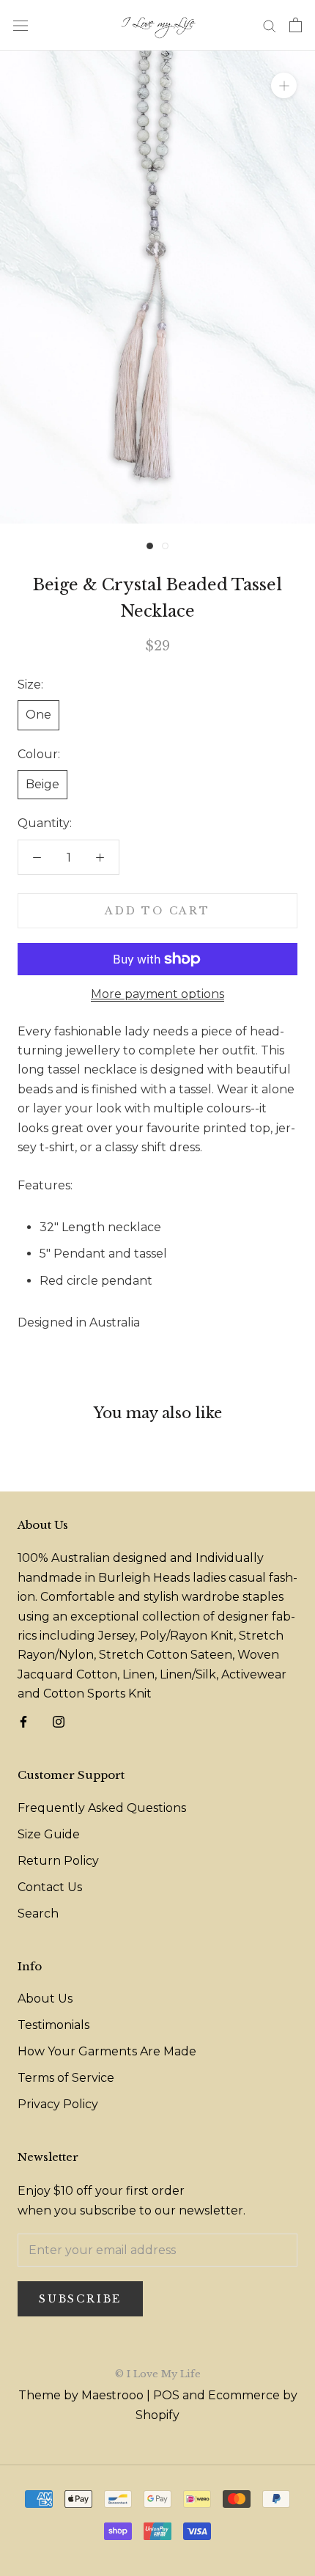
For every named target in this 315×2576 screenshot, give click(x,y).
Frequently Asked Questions (102, 1808)
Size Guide (49, 1834)
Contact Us (50, 1887)
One (38, 715)
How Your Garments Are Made (107, 2051)
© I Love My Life (158, 2374)
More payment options (157, 994)
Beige (42, 784)
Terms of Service (66, 2078)
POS (166, 2395)
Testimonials (53, 2025)
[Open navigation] (21, 25)
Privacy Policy (58, 2104)
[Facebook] (23, 1721)
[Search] (270, 25)
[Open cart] (296, 25)
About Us (45, 1999)
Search (38, 1913)
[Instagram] (59, 1721)
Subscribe (80, 2299)
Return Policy (58, 1861)
